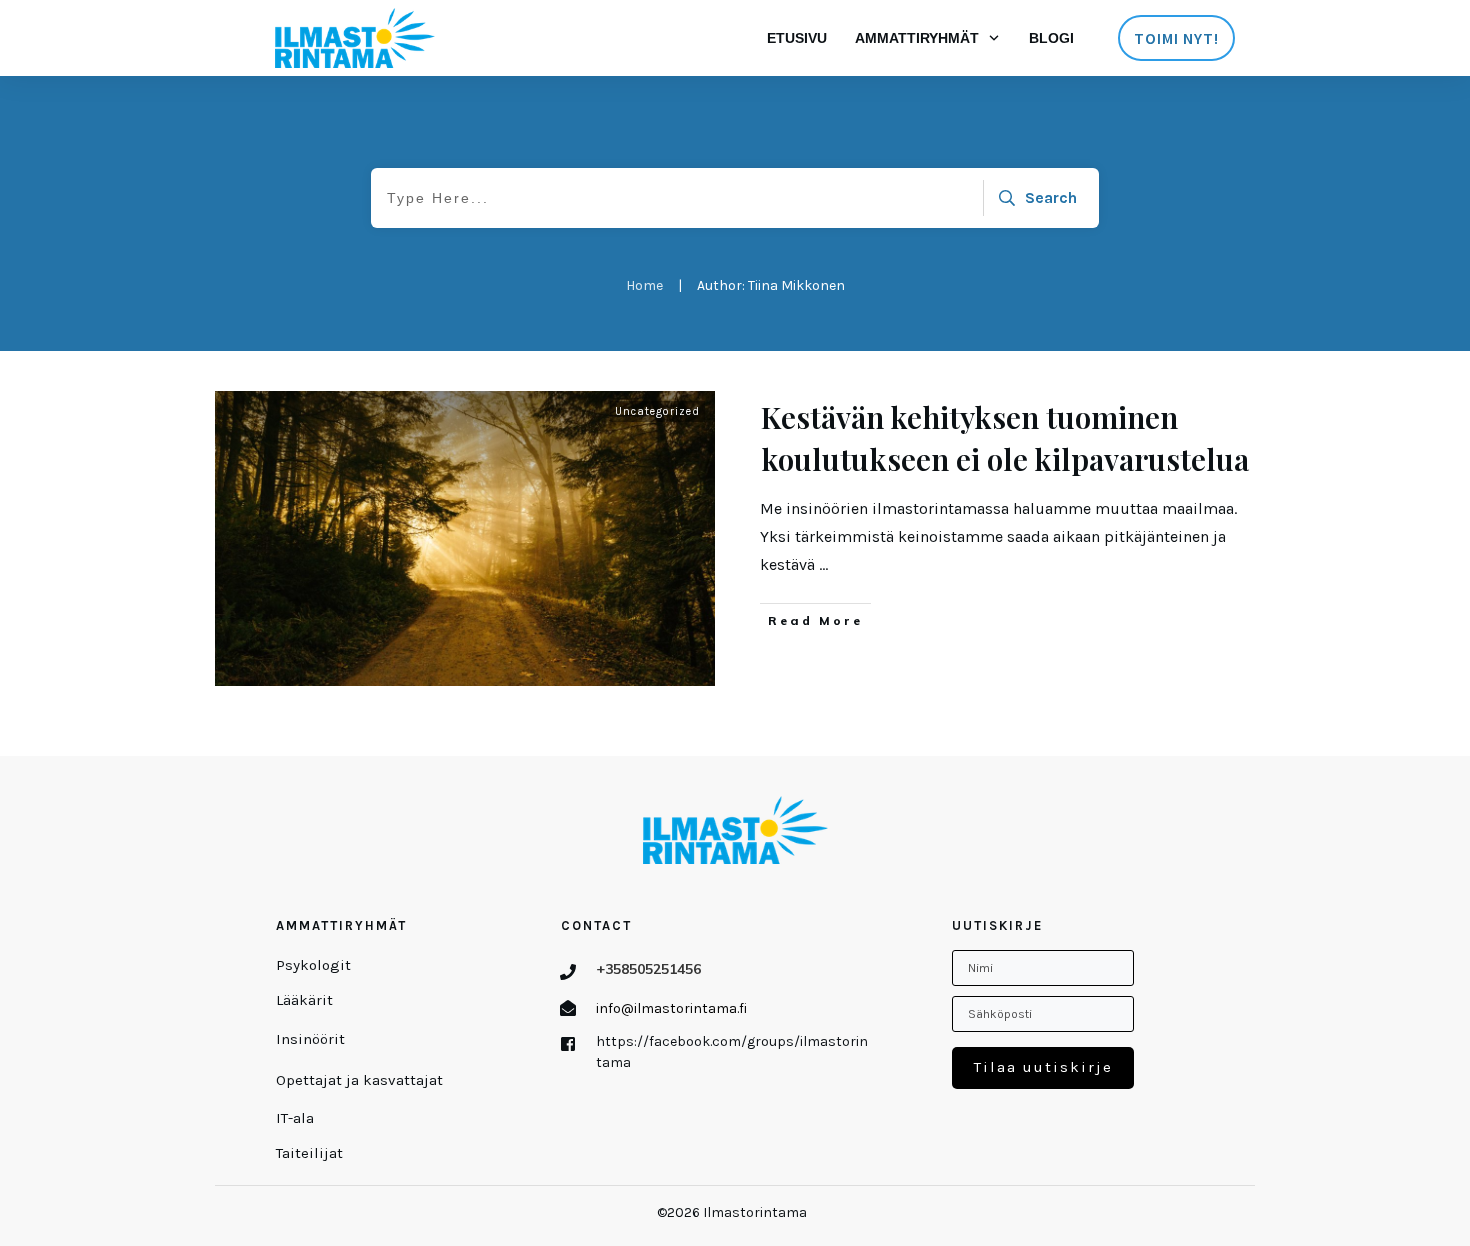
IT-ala (295, 1118)
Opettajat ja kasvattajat (359, 1080)
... (823, 564)
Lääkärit (304, 1000)
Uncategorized (657, 411)
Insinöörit (310, 1039)
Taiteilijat (309, 1153)
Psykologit (313, 965)
